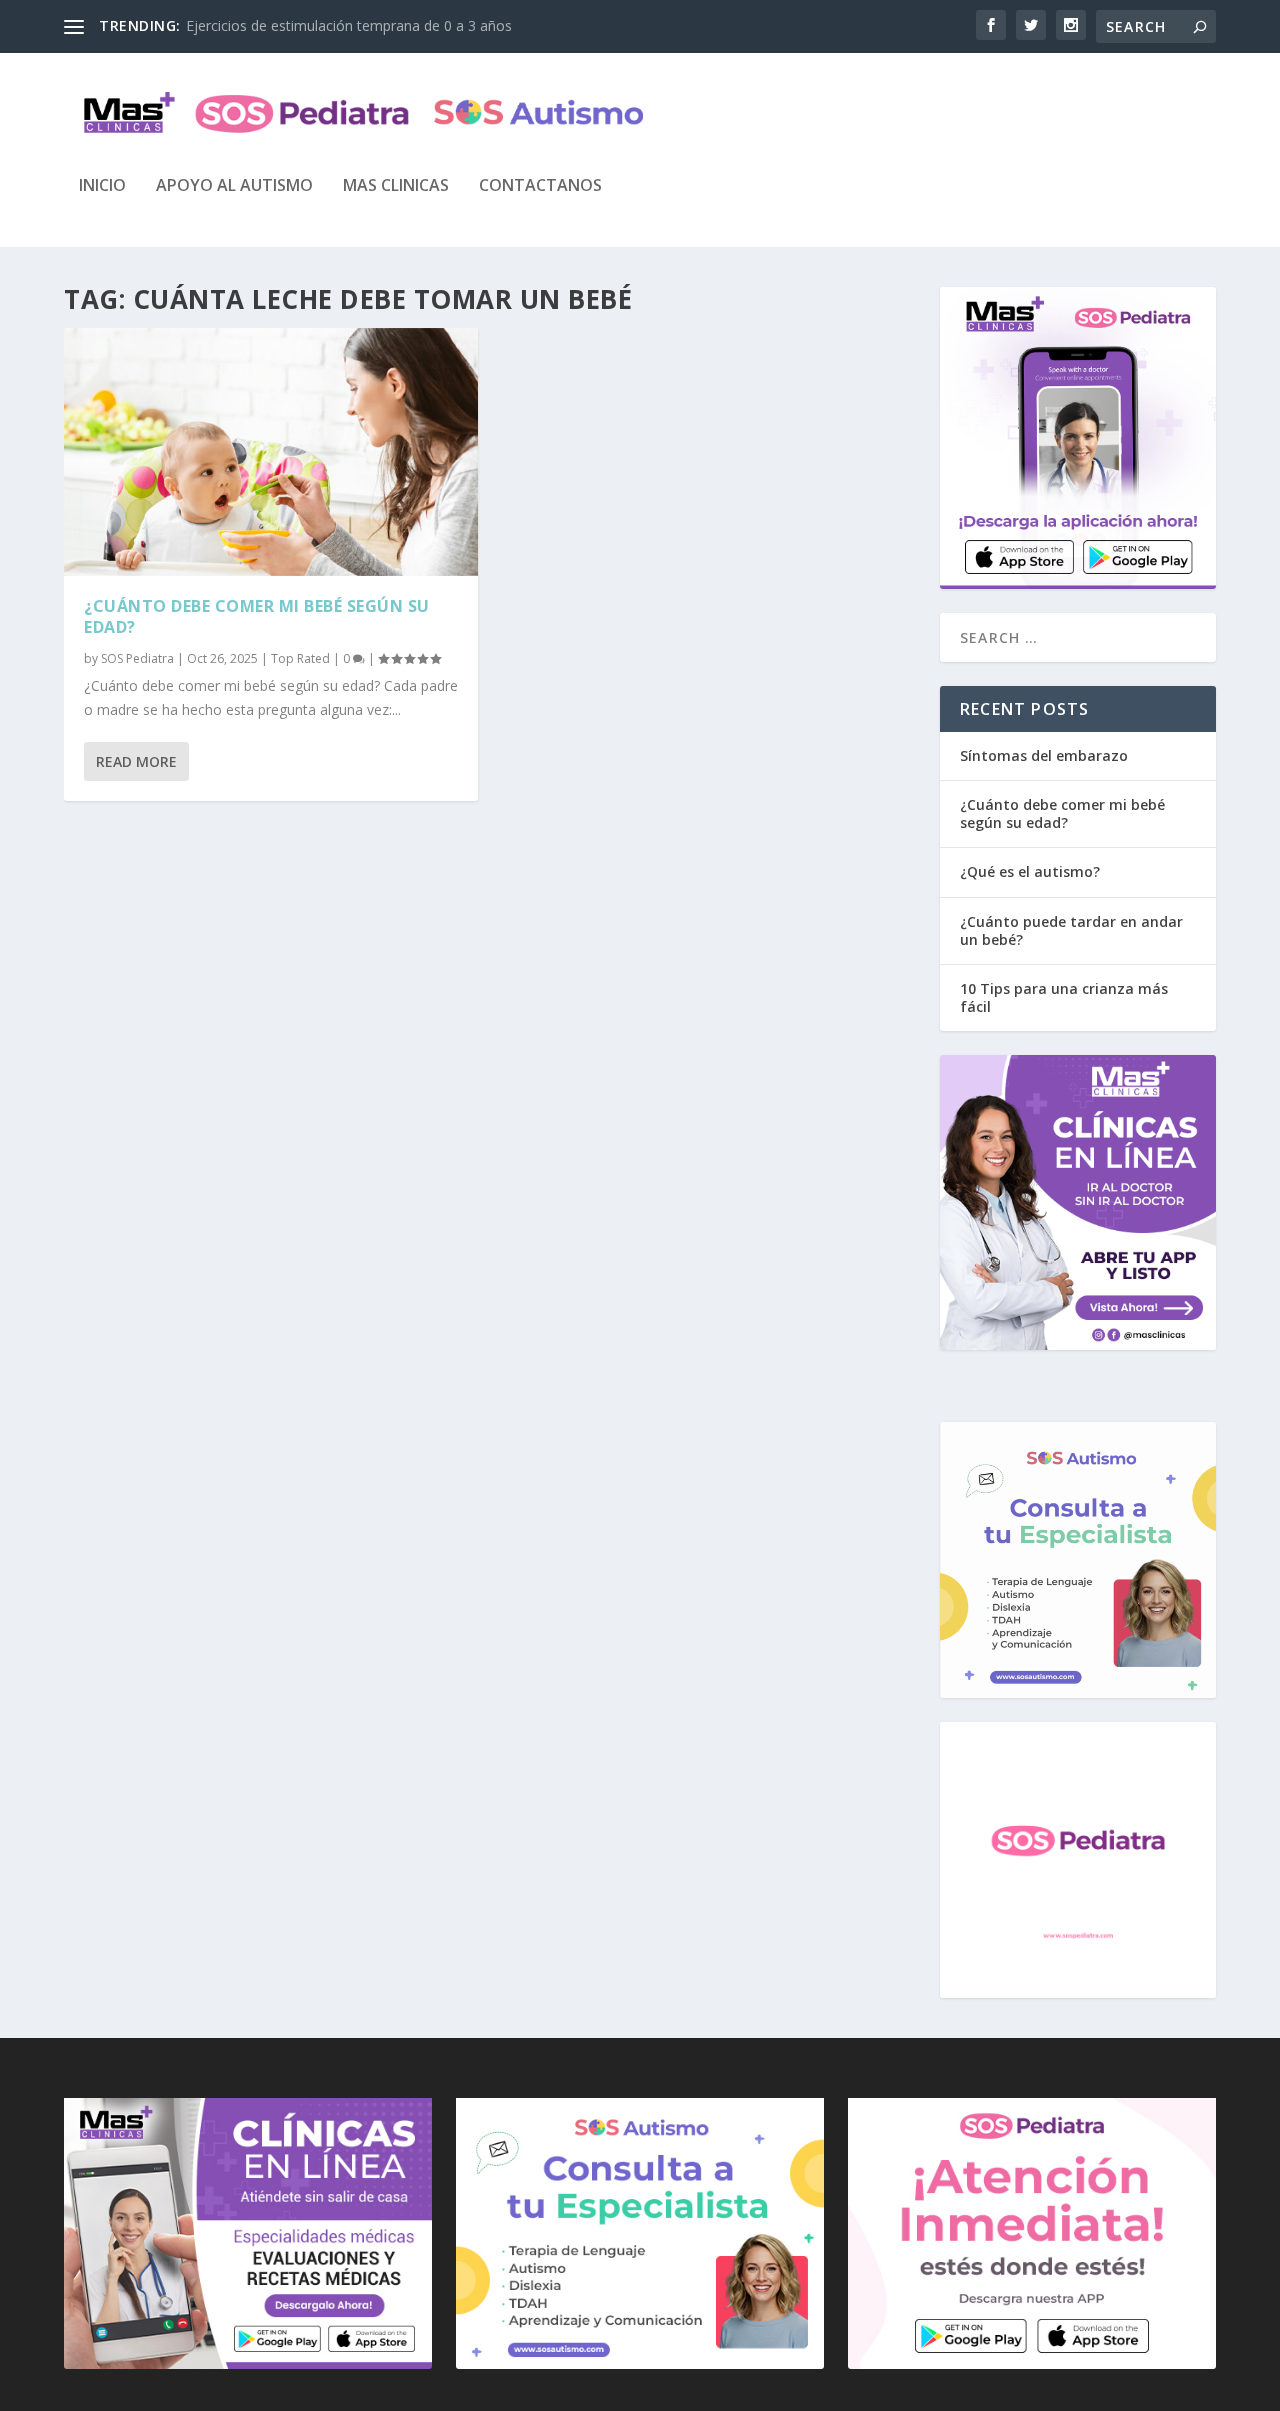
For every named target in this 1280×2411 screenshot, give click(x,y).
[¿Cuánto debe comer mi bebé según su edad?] (271, 452)
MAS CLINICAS (396, 186)
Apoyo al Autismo (234, 186)
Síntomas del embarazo (1044, 755)
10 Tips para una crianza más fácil (1064, 997)
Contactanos (540, 186)
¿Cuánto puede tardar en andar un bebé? (1071, 930)
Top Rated (300, 658)
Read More (136, 761)
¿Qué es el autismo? (1030, 871)
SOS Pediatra (137, 658)
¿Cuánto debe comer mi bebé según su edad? (257, 616)
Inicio (102, 186)
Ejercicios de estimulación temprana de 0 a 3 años (349, 25)
